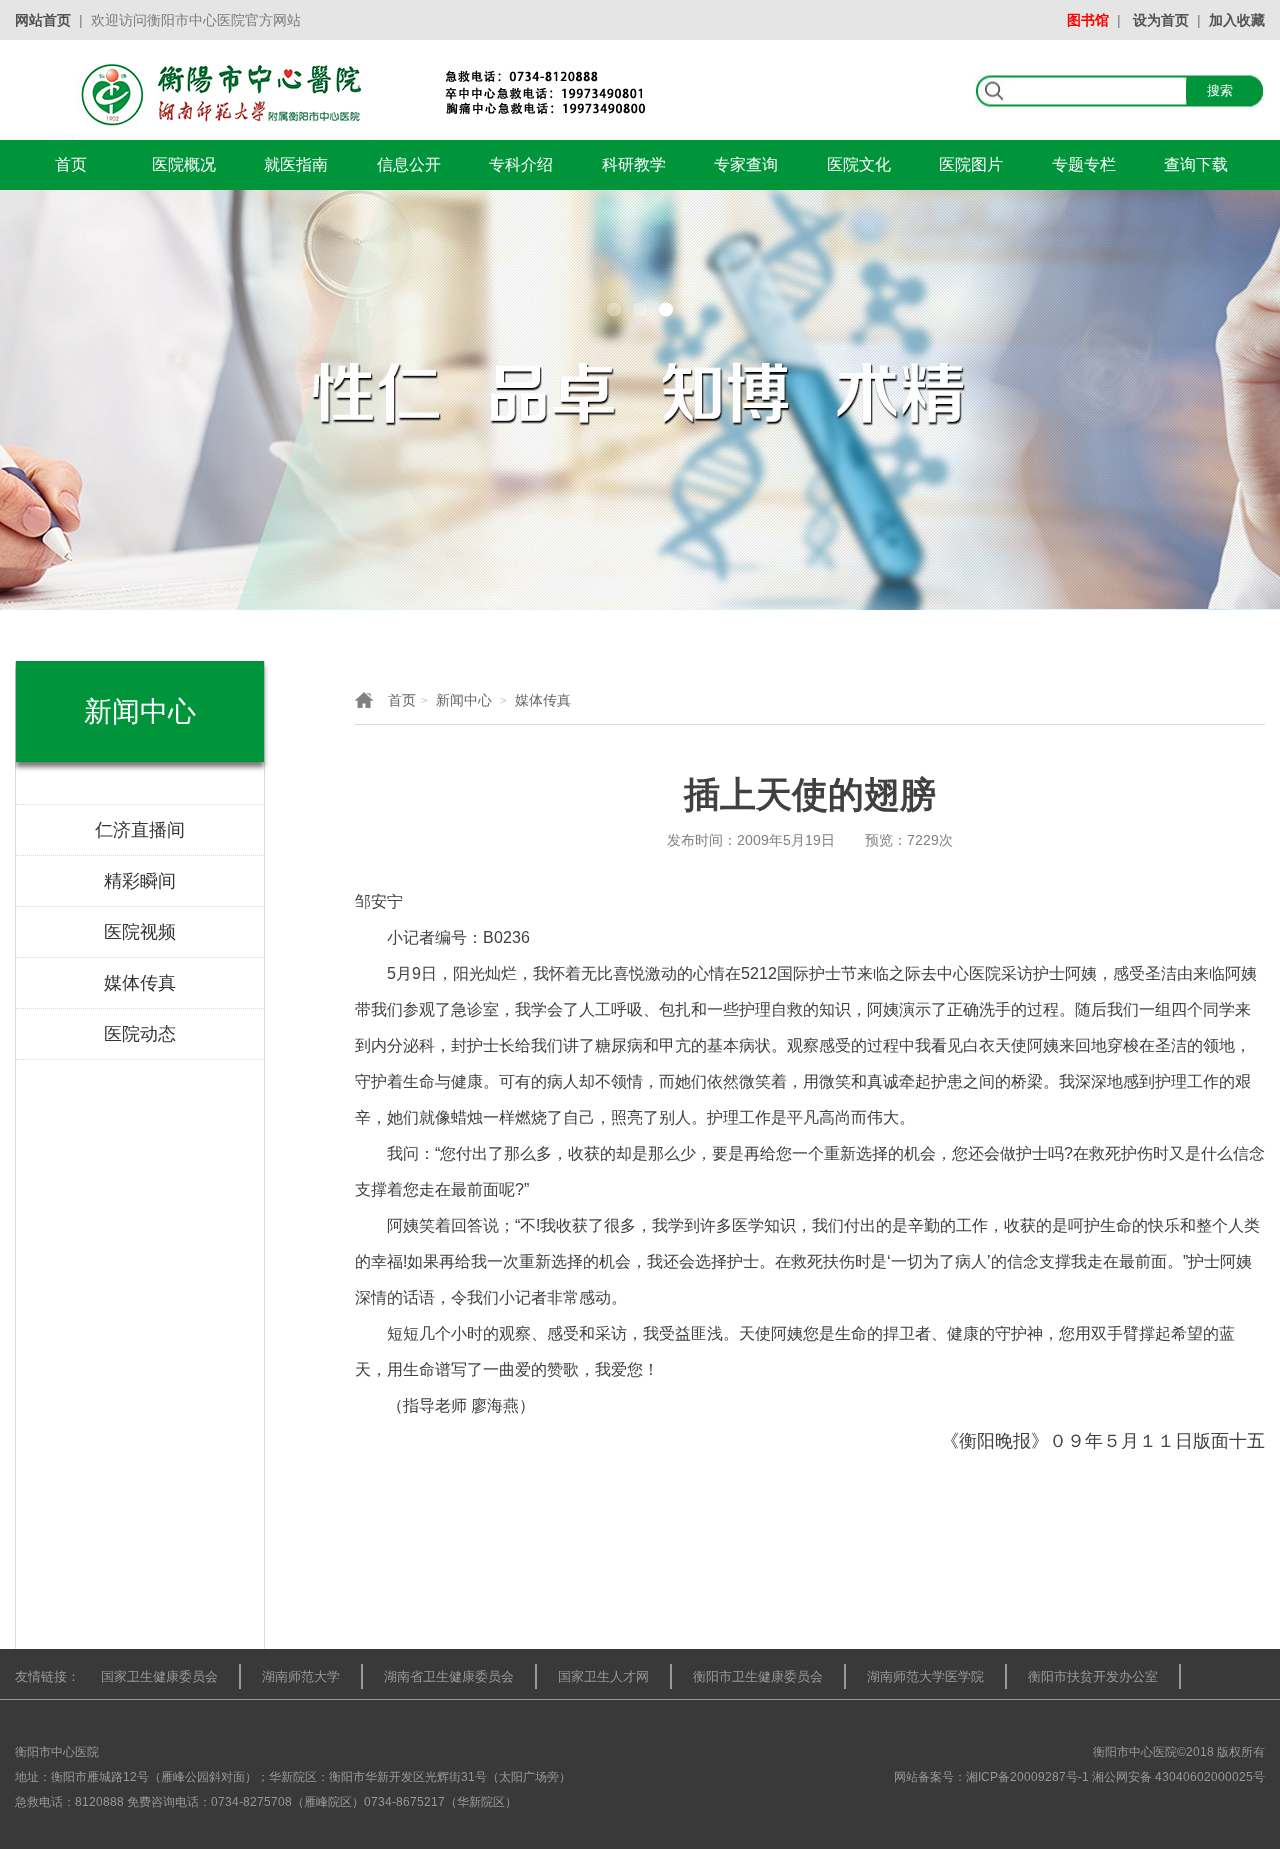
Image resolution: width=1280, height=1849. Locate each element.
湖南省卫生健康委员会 (449, 1676)
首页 (71, 164)
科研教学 (634, 164)
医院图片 (971, 164)
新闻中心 (464, 700)
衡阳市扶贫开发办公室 (1093, 1676)
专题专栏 (1084, 164)
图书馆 (1088, 20)
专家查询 (746, 164)
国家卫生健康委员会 (159, 1676)
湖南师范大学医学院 (925, 1676)
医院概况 (184, 164)
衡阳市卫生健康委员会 (758, 1676)
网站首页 (43, 20)
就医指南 (296, 164)
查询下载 (1196, 164)
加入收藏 (1237, 20)
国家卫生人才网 (603, 1676)
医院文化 (859, 164)
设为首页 (1161, 20)
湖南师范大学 (301, 1676)
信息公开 (409, 164)
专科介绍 (521, 164)
